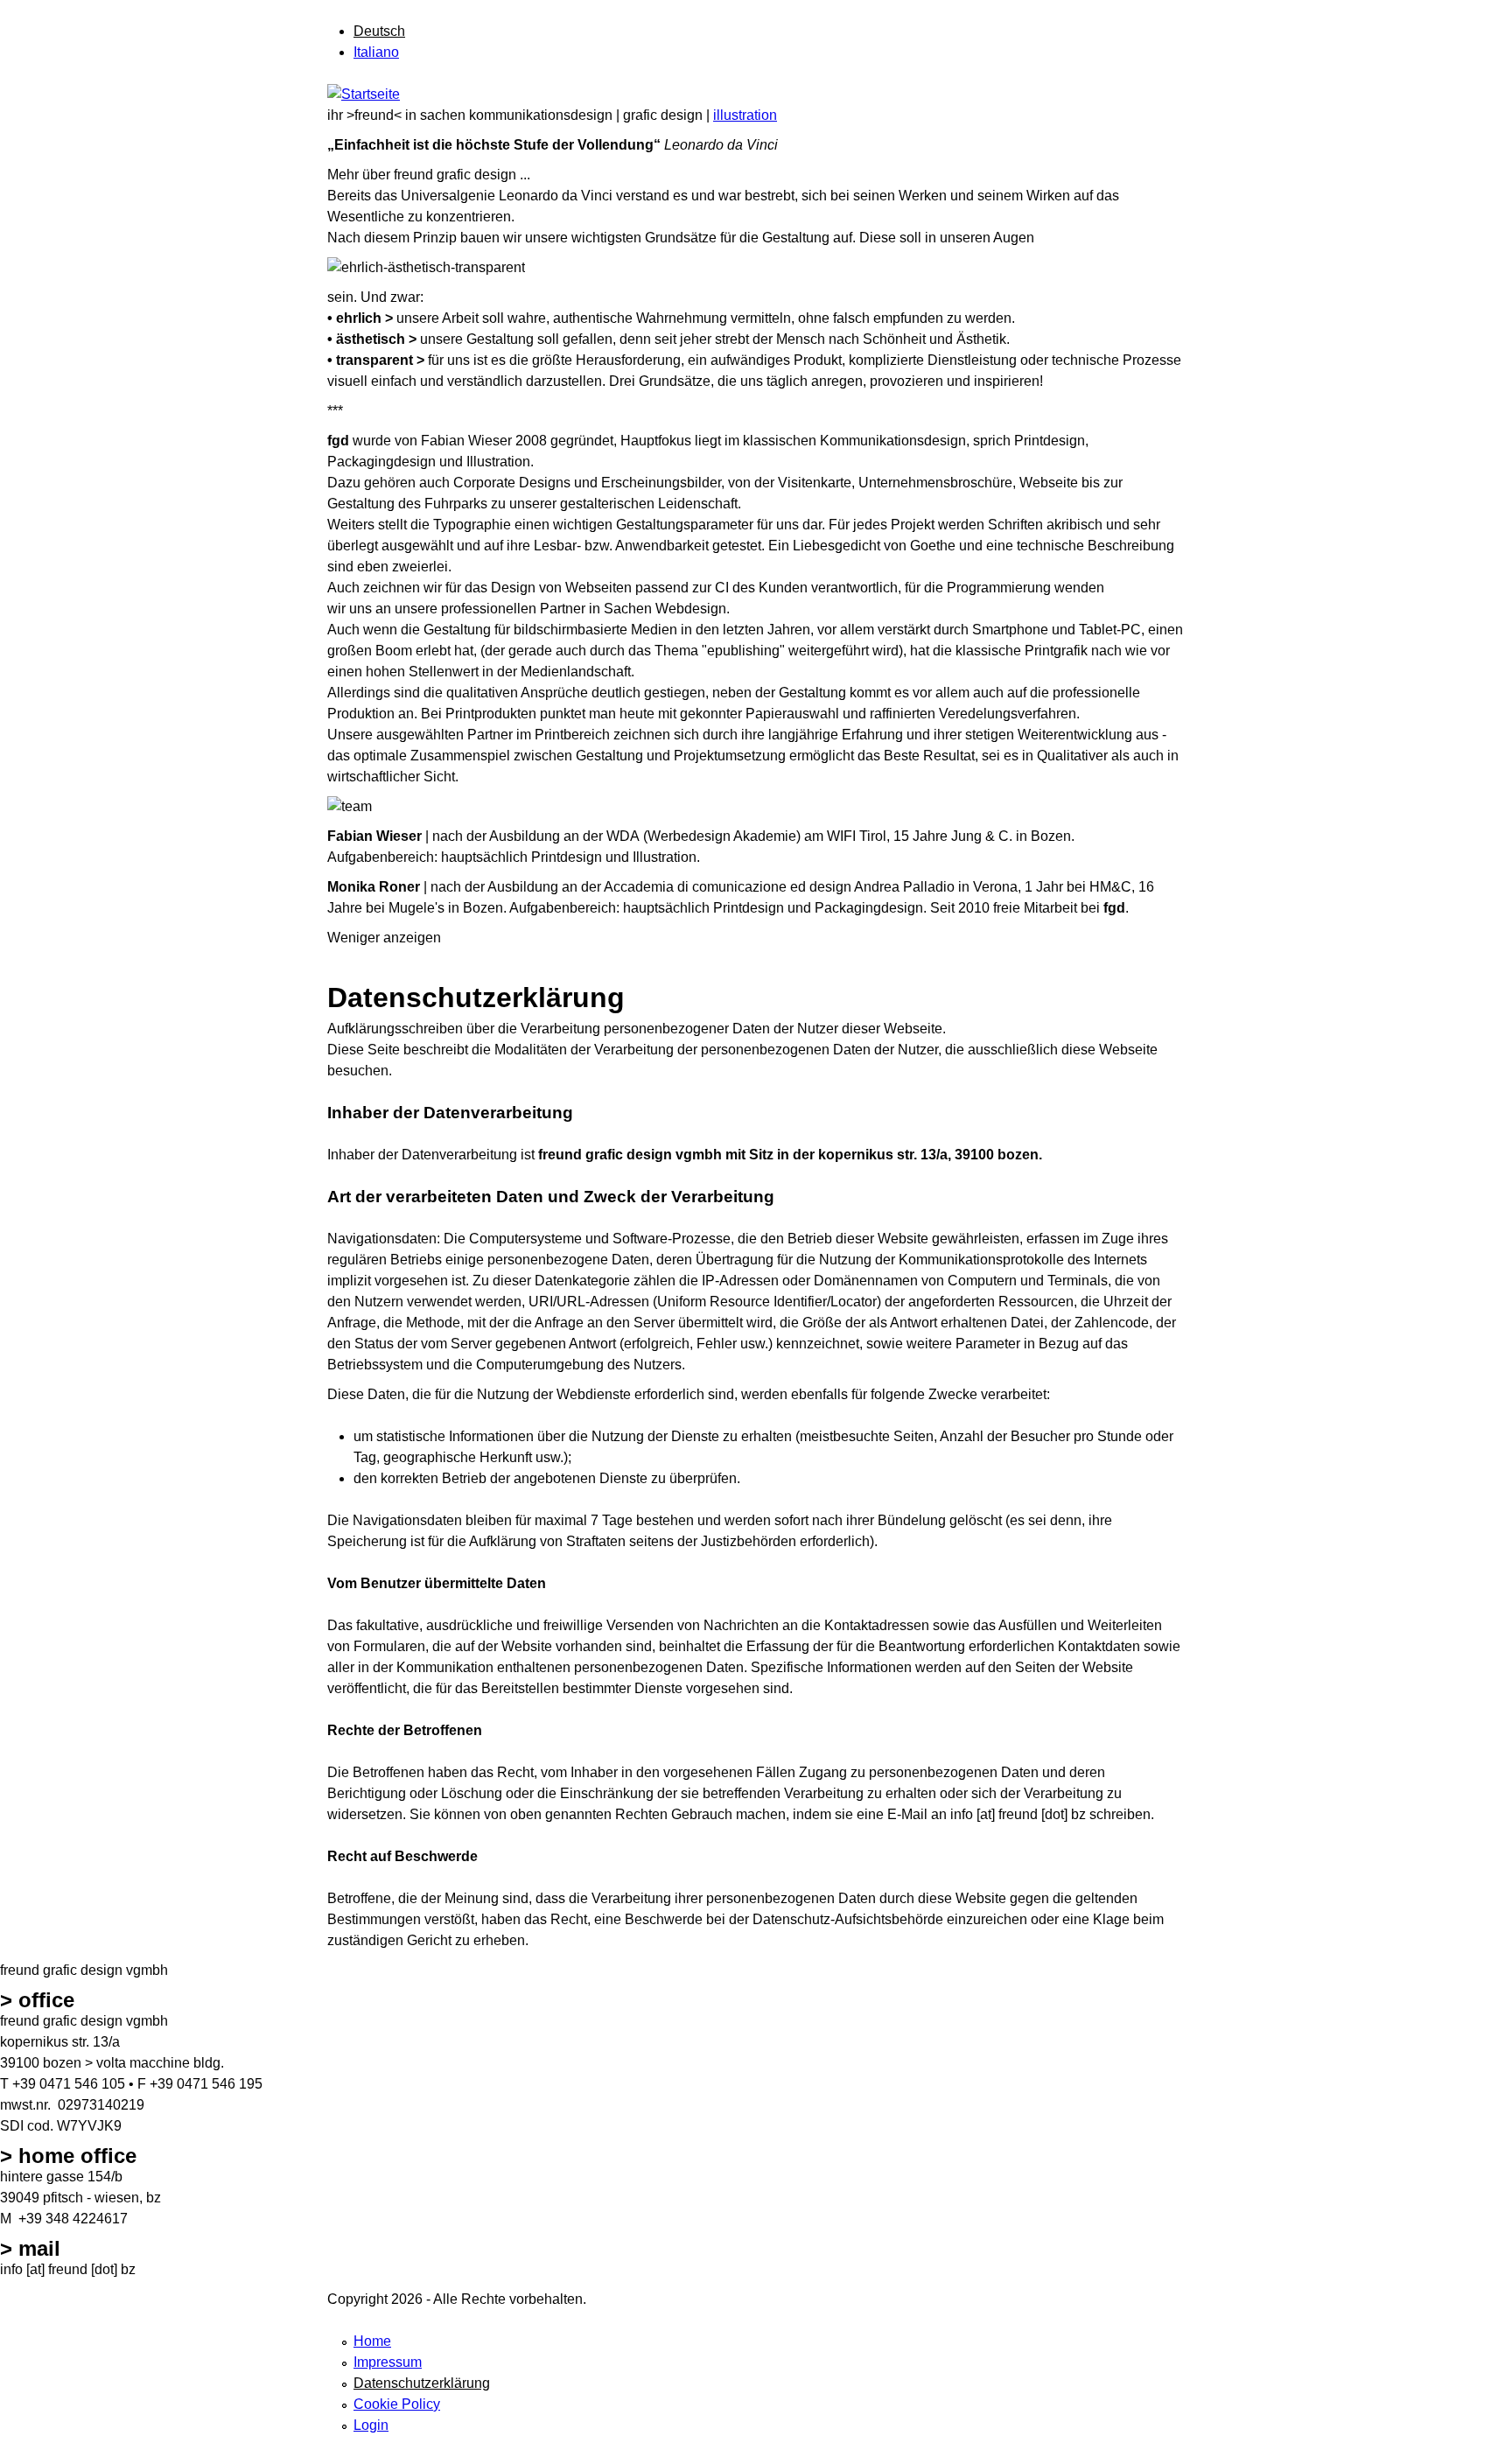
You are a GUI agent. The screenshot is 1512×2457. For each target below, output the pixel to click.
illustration (745, 115)
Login (371, 2425)
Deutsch (379, 31)
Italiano (376, 52)
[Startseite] (364, 94)
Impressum (388, 2362)
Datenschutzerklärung (422, 2383)
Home (372, 2341)
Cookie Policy (397, 2404)
